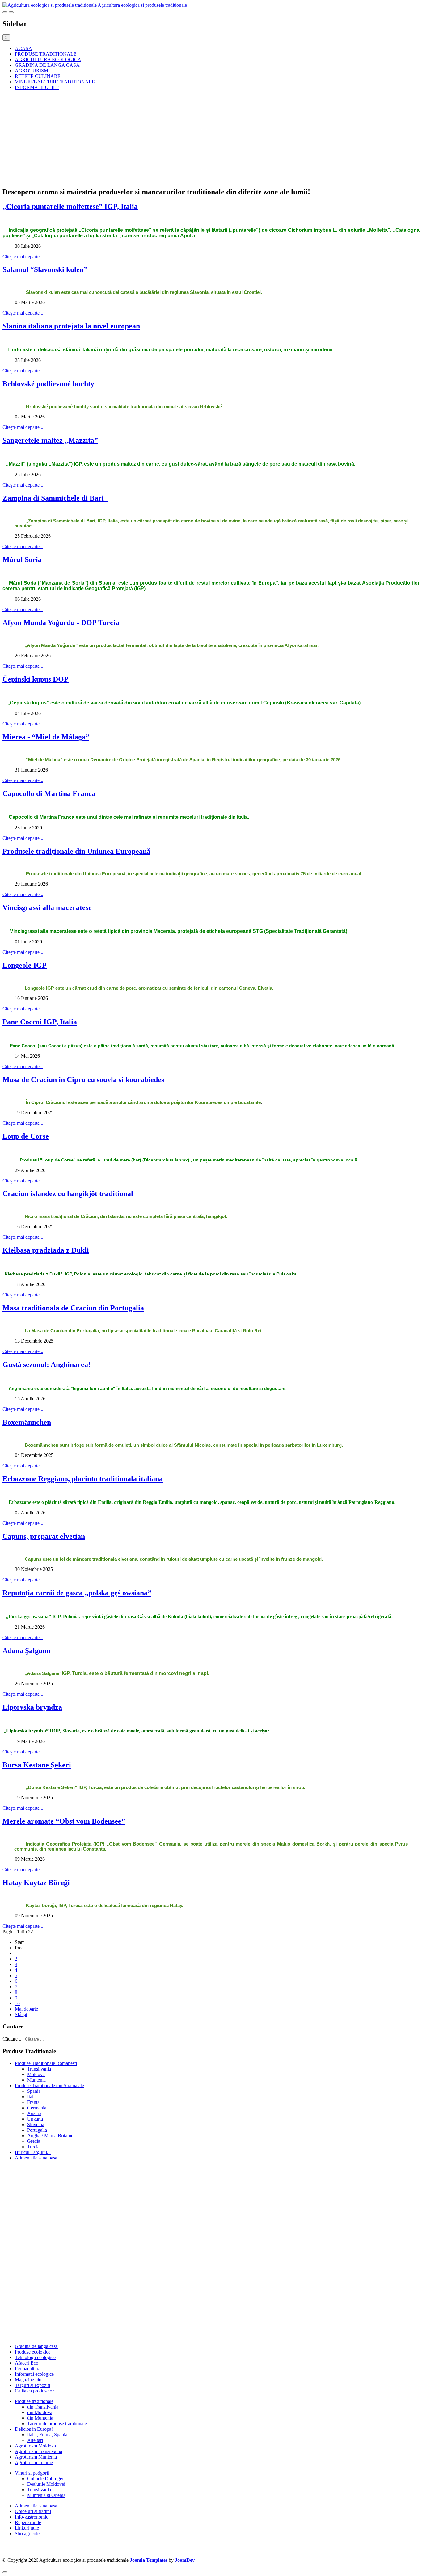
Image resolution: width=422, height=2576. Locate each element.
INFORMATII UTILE (37, 87)
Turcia (33, 2147)
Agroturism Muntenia (36, 2457)
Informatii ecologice (34, 2374)
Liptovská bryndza (32, 1707)
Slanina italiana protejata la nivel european (71, 326)
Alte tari (35, 2440)
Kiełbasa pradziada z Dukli (46, 1250)
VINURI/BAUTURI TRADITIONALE (55, 82)
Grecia (34, 2141)
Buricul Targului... (33, 2152)
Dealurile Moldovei (46, 2484)
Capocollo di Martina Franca (49, 793)
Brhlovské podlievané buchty (48, 384)
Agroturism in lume (34, 2462)
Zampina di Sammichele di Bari (55, 498)
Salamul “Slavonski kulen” (45, 269)
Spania (34, 2091)
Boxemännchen (27, 1422)
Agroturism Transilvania (38, 2451)
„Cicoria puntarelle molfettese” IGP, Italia (70, 206)
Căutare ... (13, 2039)
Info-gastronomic (32, 2517)
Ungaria (35, 2119)
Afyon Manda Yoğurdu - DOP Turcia (61, 623)
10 (17, 2003)
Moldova (36, 2074)
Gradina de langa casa (36, 2346)
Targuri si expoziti (32, 2385)
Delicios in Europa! (34, 2429)
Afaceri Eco (27, 2363)
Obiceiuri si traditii (33, 2511)
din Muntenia (40, 2418)
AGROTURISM (32, 71)
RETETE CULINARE (38, 76)
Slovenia (36, 2124)
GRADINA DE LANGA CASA (47, 65)
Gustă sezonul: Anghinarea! (46, 1364)
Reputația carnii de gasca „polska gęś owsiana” (77, 1593)
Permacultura (28, 2369)
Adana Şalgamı (27, 1651)
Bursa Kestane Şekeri (37, 1765)
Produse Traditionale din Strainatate (49, 2085)
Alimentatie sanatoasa (36, 2158)
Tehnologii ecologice (35, 2357)
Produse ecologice (33, 2352)
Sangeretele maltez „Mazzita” (50, 440)
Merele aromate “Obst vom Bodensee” (64, 1821)
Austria (34, 2113)
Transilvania (39, 2069)
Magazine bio (28, 2380)
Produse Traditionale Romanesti (46, 2063)
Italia (32, 2097)
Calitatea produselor (34, 2391)
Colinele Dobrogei (45, 2479)
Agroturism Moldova (35, 2446)
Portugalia (37, 2130)
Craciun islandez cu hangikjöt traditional (68, 1194)
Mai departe (26, 2009)
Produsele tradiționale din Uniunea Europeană (76, 851)
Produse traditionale (34, 2401)
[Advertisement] (188, 138)
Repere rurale (28, 2522)
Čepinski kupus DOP (36, 679)
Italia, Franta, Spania (47, 2435)
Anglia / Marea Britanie (50, 2136)
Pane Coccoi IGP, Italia (40, 1022)
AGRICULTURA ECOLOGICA (48, 59)
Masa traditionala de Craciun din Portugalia (73, 1308)
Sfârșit (21, 2014)
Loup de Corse (26, 1136)
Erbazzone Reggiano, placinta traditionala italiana (83, 1479)
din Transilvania (43, 2407)
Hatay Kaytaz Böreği (36, 1883)
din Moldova (40, 2412)
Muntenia (36, 2080)
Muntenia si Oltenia (46, 2495)
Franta (33, 2102)
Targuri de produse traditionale (57, 2424)
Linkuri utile (27, 2528)
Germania (37, 2108)
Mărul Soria (22, 560)
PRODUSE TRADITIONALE (46, 54)
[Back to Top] (5, 2572)
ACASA (23, 48)
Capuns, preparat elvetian (44, 1536)
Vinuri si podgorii (32, 2473)
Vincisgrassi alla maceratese (47, 907)
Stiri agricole (27, 2534)
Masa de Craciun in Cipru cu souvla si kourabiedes (83, 1080)
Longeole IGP (25, 965)
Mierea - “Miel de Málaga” (46, 737)
